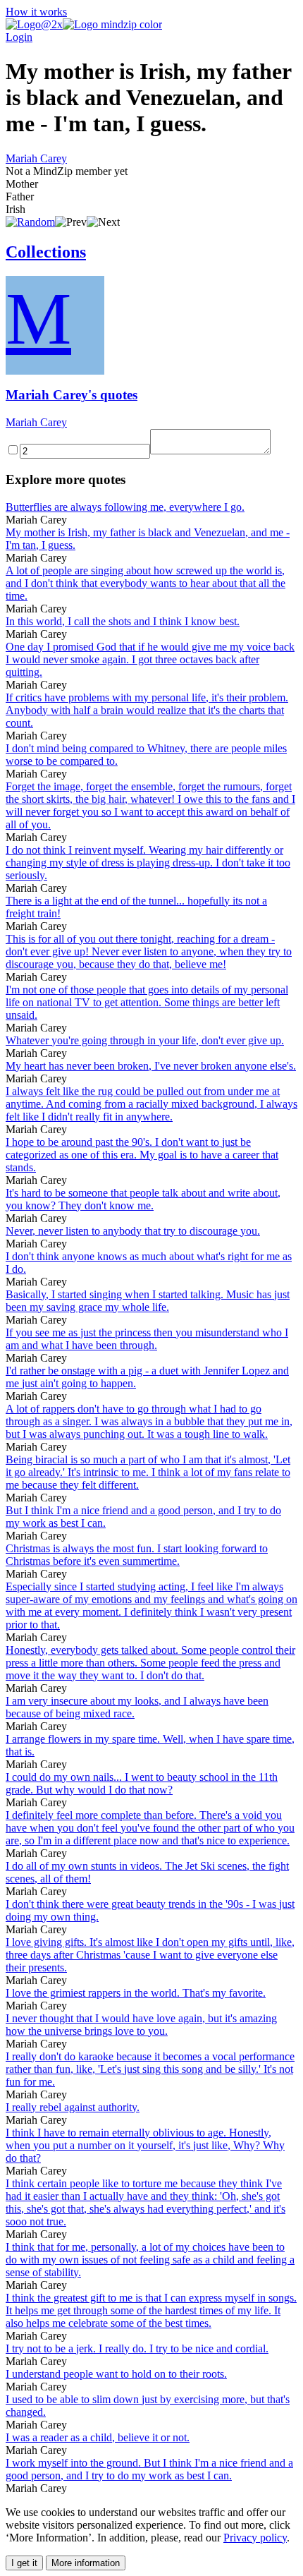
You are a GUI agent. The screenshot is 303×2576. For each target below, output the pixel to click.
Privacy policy (255, 2538)
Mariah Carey (36, 158)
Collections (46, 252)
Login (19, 37)
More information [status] (86, 2563)
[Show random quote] (30, 222)
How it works (36, 12)
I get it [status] (24, 2563)
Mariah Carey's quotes (72, 395)
